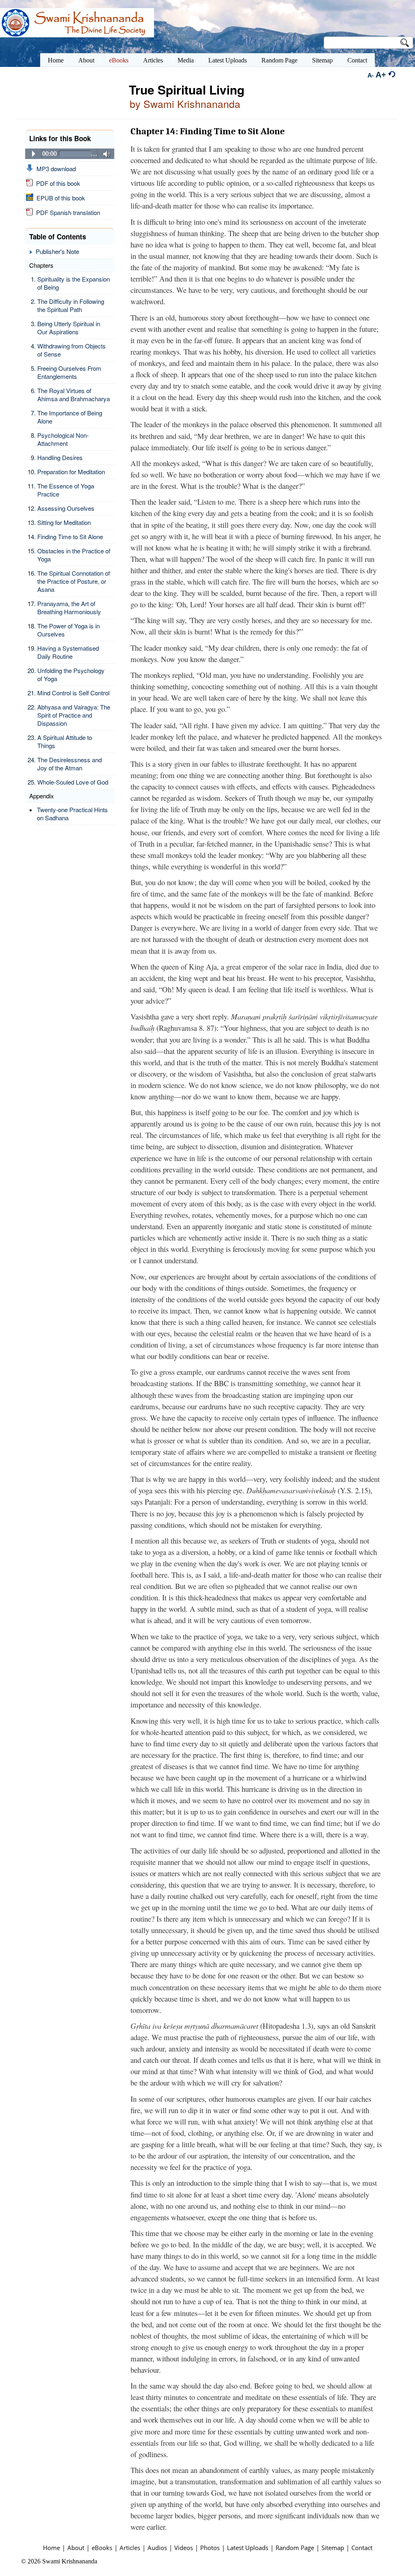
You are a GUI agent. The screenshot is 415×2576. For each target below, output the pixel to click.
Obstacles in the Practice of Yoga (74, 555)
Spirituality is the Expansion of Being (74, 283)
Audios (157, 2548)
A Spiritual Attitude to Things (65, 741)
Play (34, 154)
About (76, 2548)
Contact (362, 2548)
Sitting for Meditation (64, 522)
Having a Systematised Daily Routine (68, 652)
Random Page (295, 2548)
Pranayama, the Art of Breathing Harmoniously (69, 607)
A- (371, 75)
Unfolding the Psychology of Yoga (71, 674)
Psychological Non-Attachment (63, 439)
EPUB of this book (59, 198)
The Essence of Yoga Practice (66, 490)
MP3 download (55, 169)
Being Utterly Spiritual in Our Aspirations (69, 328)
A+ (381, 74)
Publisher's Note (57, 251)
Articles (130, 2548)
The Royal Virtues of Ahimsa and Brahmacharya (74, 395)
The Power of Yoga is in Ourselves (68, 630)
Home (51, 2548)
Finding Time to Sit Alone (70, 536)
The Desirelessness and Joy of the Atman (70, 764)
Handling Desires (60, 457)
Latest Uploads (248, 2548)
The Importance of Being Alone (70, 417)
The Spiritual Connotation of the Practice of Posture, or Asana (74, 581)
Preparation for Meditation (71, 472)
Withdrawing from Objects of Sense (72, 350)
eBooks (102, 2548)
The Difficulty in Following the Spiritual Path (71, 305)
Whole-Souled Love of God (73, 782)
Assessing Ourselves (66, 508)
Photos (210, 2548)
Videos (184, 2548)
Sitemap (333, 2548)
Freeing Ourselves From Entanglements (69, 372)
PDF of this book (57, 183)
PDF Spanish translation (66, 212)
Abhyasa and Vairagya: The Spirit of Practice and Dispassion (74, 715)
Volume (104, 154)
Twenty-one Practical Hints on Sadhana (72, 814)
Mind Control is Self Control (73, 693)
